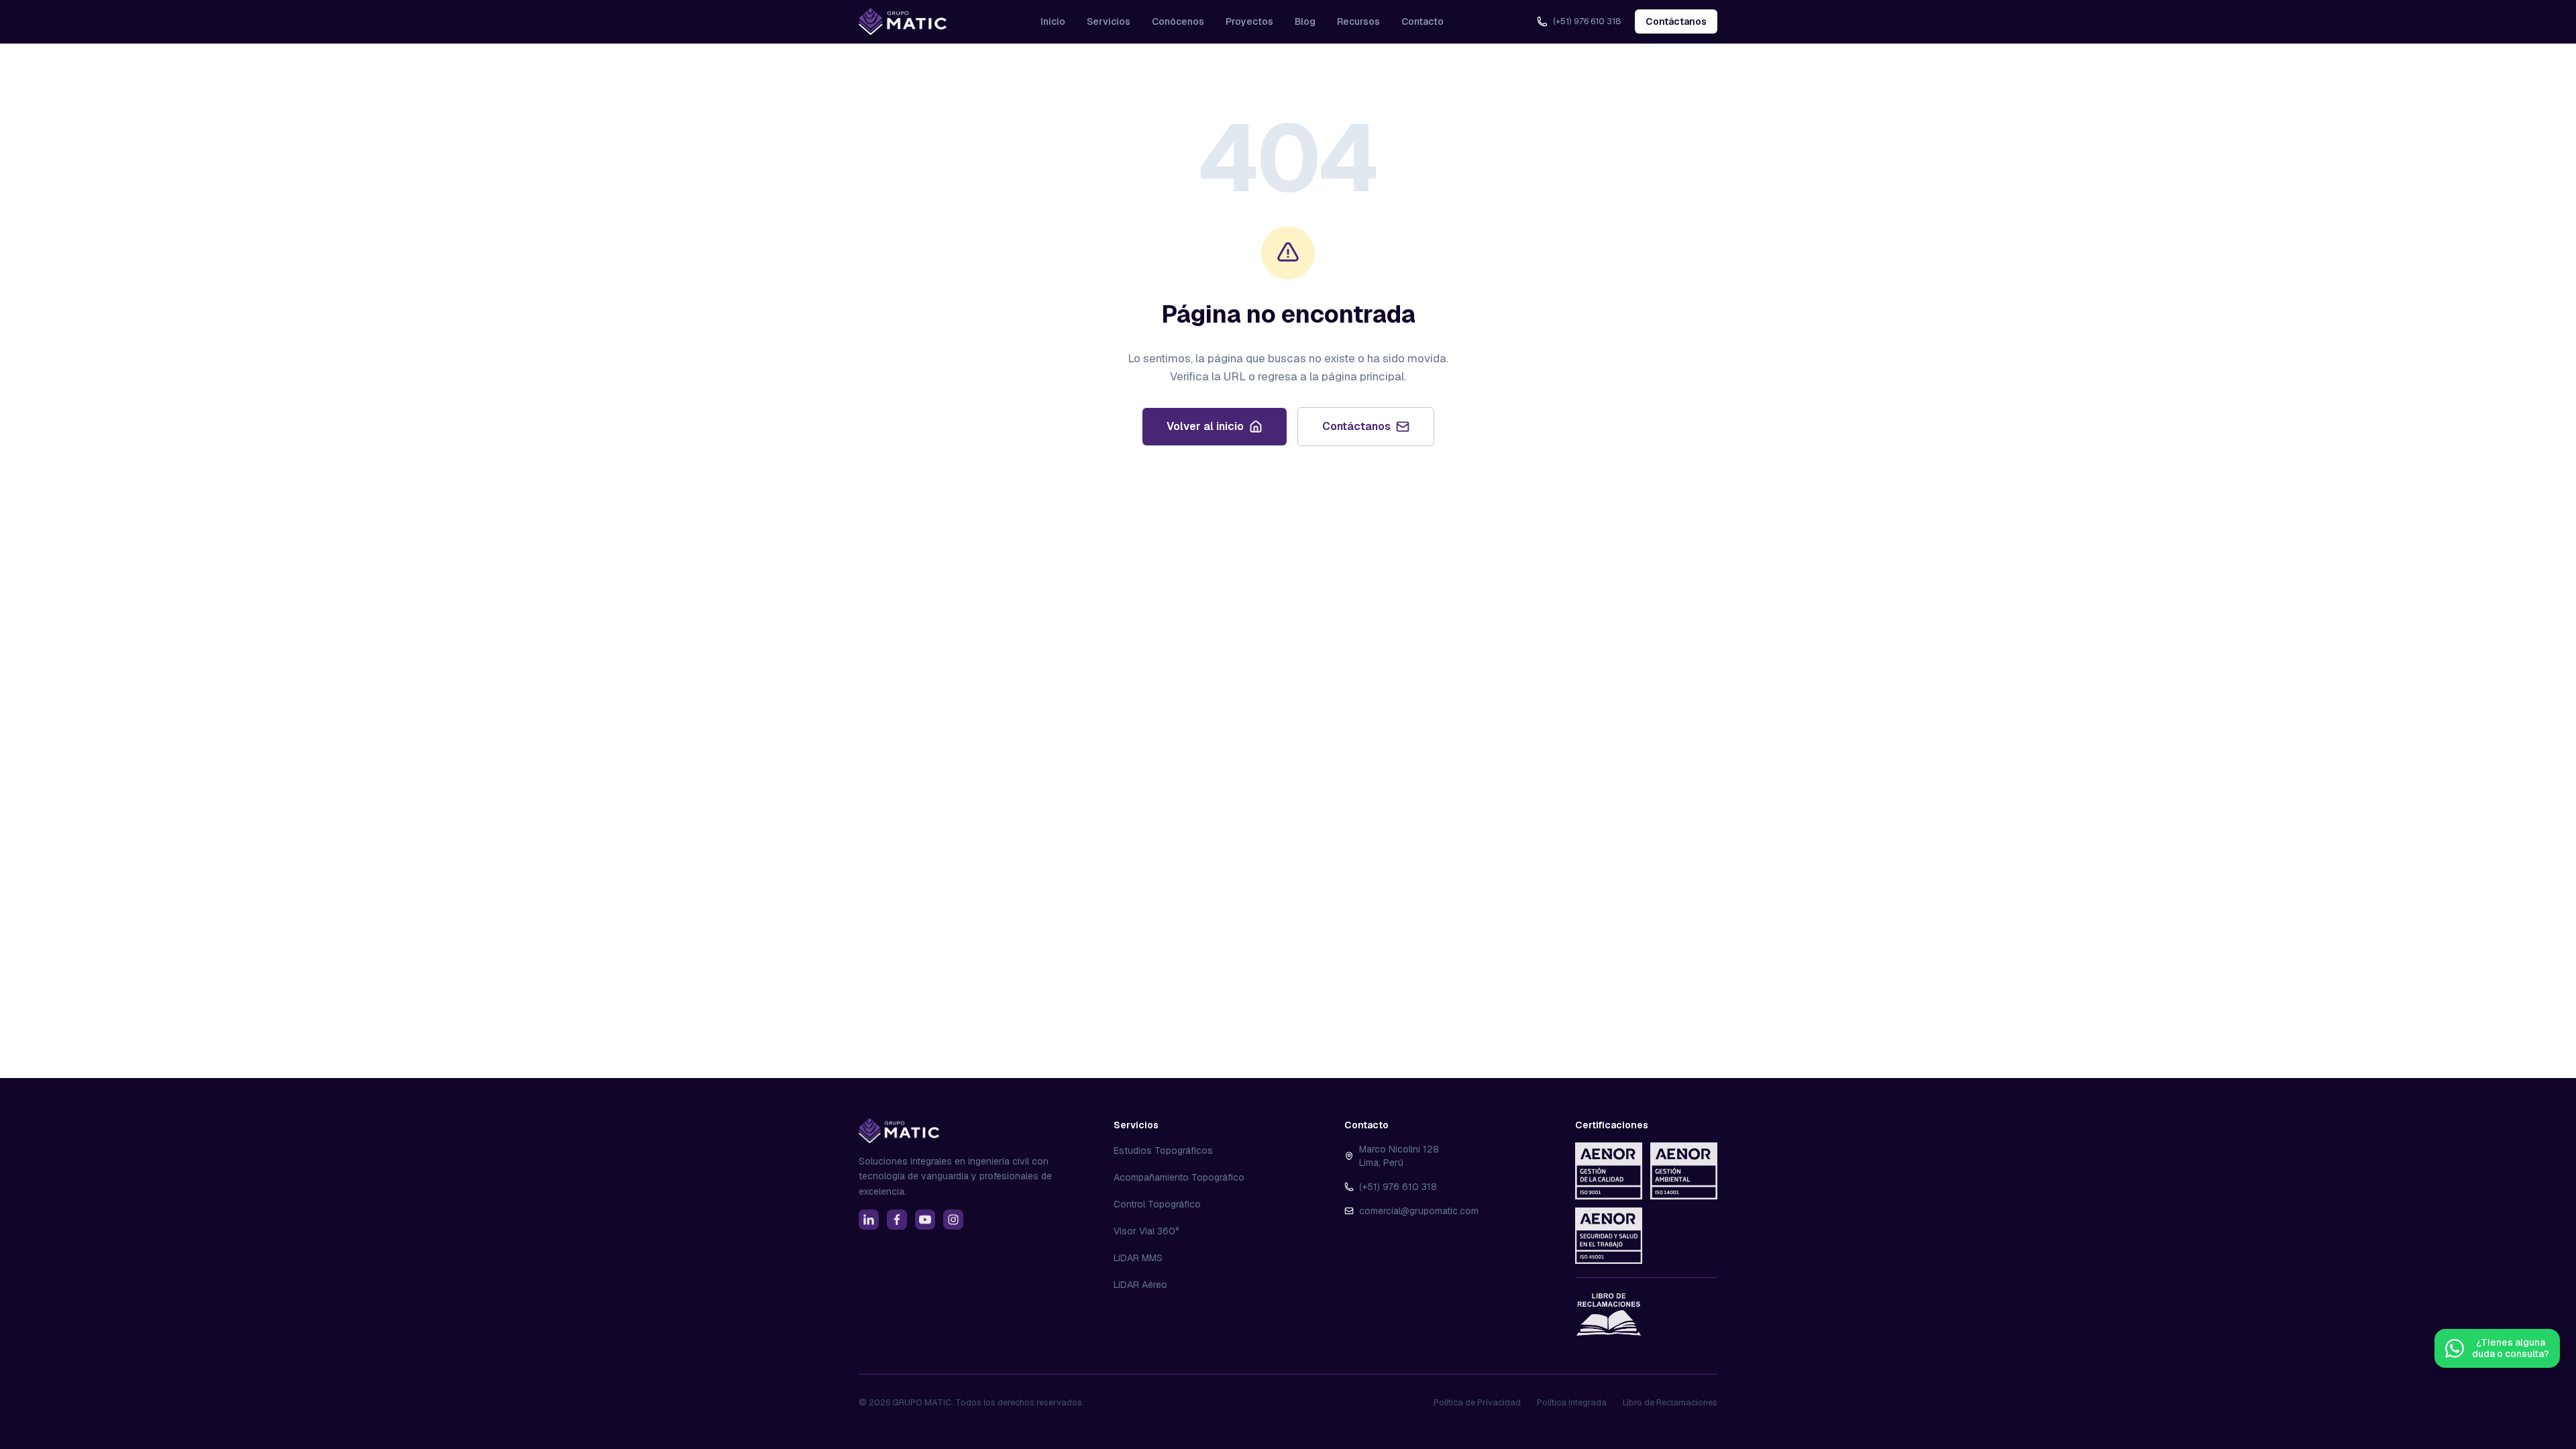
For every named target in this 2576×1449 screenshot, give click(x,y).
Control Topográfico (1157, 1204)
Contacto (1423, 21)
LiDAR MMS (1138, 1258)
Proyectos (1249, 21)
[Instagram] (953, 1220)
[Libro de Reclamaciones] (1609, 1314)
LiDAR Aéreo (1140, 1285)
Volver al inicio (1205, 426)
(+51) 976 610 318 (1398, 1187)
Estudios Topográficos (1163, 1150)
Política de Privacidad (1477, 1402)
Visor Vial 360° (1146, 1231)
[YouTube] (925, 1220)
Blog (1305, 21)
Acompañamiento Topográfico (1179, 1177)
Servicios (1109, 21)
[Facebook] (897, 1220)
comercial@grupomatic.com (1419, 1211)
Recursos (1358, 21)
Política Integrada (1572, 1402)
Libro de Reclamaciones (1670, 1402)
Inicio (1053, 21)
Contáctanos (1676, 21)
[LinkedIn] (869, 1220)
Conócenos (1178, 21)
